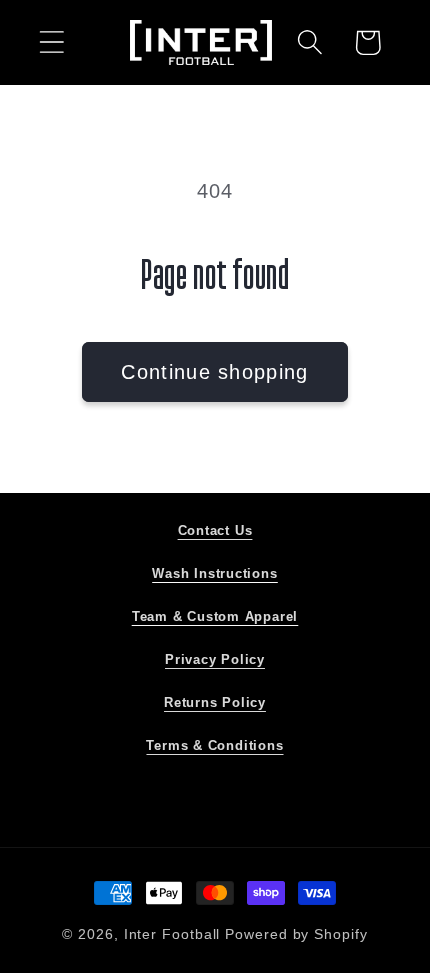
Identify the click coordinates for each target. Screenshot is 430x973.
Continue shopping (214, 372)
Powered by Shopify (296, 934)
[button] (51, 42)
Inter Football (172, 934)
